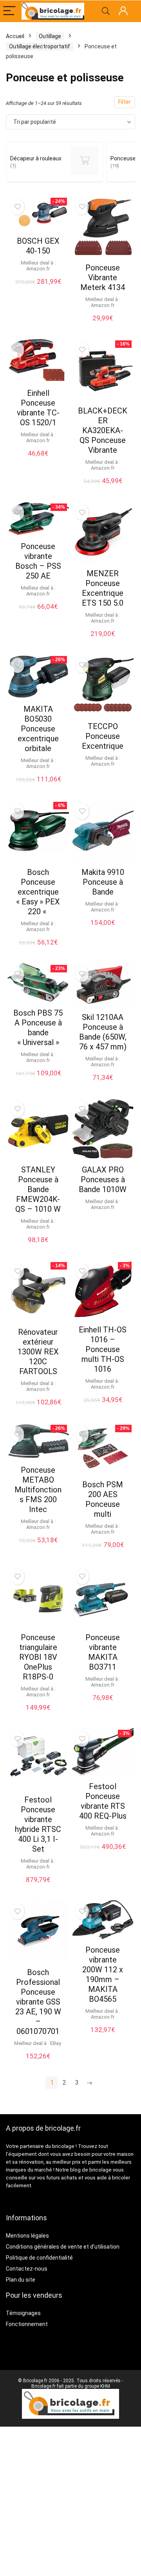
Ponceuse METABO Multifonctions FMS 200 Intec (38, 1490)
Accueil (15, 36)
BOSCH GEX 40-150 (38, 246)
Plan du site (21, 2280)
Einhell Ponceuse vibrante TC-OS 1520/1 (38, 408)
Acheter (38, 2064)
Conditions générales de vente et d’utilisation (63, 2247)
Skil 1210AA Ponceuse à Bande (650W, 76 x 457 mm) (103, 1032)
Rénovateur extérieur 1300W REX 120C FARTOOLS (38, 1352)
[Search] (106, 11)
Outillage (50, 36)
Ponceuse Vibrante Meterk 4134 (103, 277)
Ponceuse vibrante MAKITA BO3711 (103, 1652)
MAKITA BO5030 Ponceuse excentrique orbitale (38, 729)
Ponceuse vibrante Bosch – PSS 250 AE (38, 561)
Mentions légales (27, 2236)
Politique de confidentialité (39, 2258)
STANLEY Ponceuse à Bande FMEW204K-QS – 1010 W (38, 1189)
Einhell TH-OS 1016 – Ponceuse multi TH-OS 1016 (103, 1349)
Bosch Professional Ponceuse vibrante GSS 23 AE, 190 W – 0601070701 (38, 2002)
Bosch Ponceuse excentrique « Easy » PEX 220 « (38, 892)
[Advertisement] (70, 2501)
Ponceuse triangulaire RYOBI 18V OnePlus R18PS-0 (38, 1657)
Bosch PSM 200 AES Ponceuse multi (103, 1499)
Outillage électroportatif (40, 46)
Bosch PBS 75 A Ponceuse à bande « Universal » (38, 1028)
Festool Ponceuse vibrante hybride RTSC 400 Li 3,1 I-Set (38, 1824)
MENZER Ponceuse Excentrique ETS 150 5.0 (103, 588)
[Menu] (9, 11)
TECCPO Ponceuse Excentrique (103, 736)
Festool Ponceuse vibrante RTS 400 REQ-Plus (103, 1801)
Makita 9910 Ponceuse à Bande (103, 882)
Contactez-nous (27, 2269)
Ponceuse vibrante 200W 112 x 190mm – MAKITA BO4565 (103, 1974)
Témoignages (23, 2313)
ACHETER (38, 290)
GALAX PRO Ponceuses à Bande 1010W (103, 1180)
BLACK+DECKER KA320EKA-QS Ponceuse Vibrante (103, 430)
